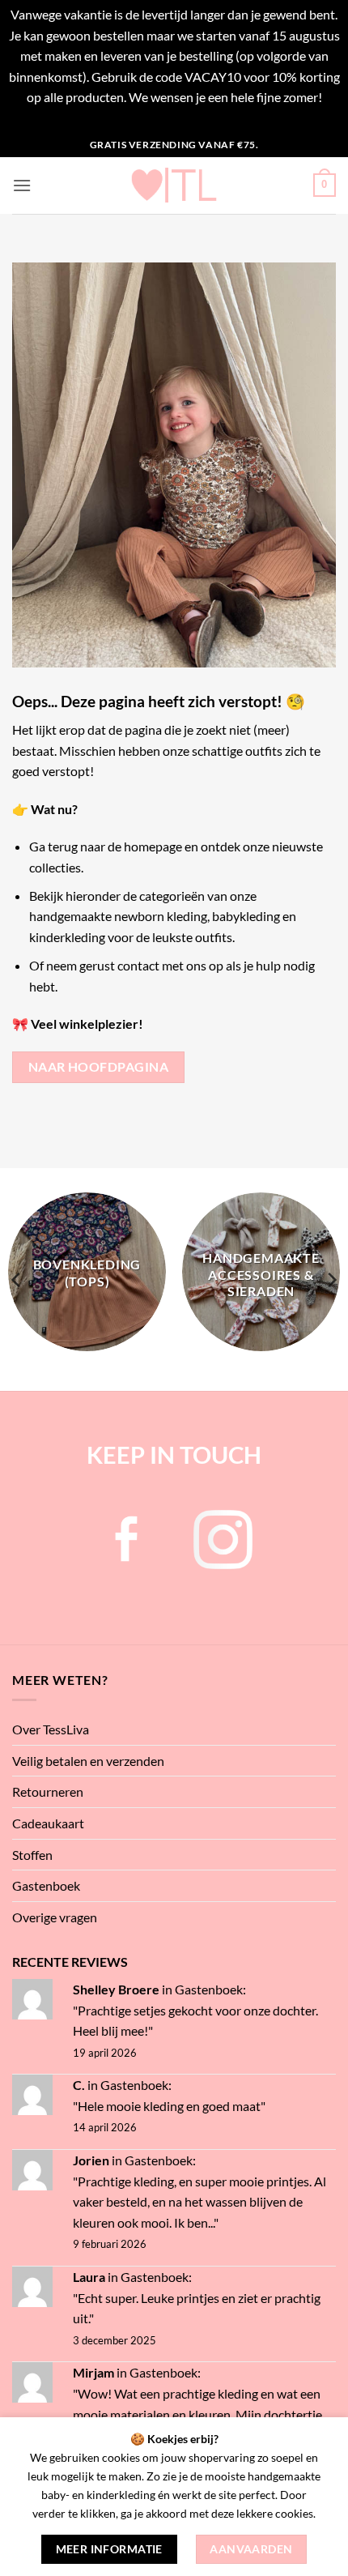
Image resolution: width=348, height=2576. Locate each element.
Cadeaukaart (48, 1823)
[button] (22, 185)
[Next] (331, 1279)
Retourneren (48, 1791)
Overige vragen (55, 1917)
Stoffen (32, 1855)
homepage (153, 846)
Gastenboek (46, 1885)
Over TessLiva (51, 1729)
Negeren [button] (174, 118)
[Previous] (17, 1279)
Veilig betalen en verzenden (88, 1761)
